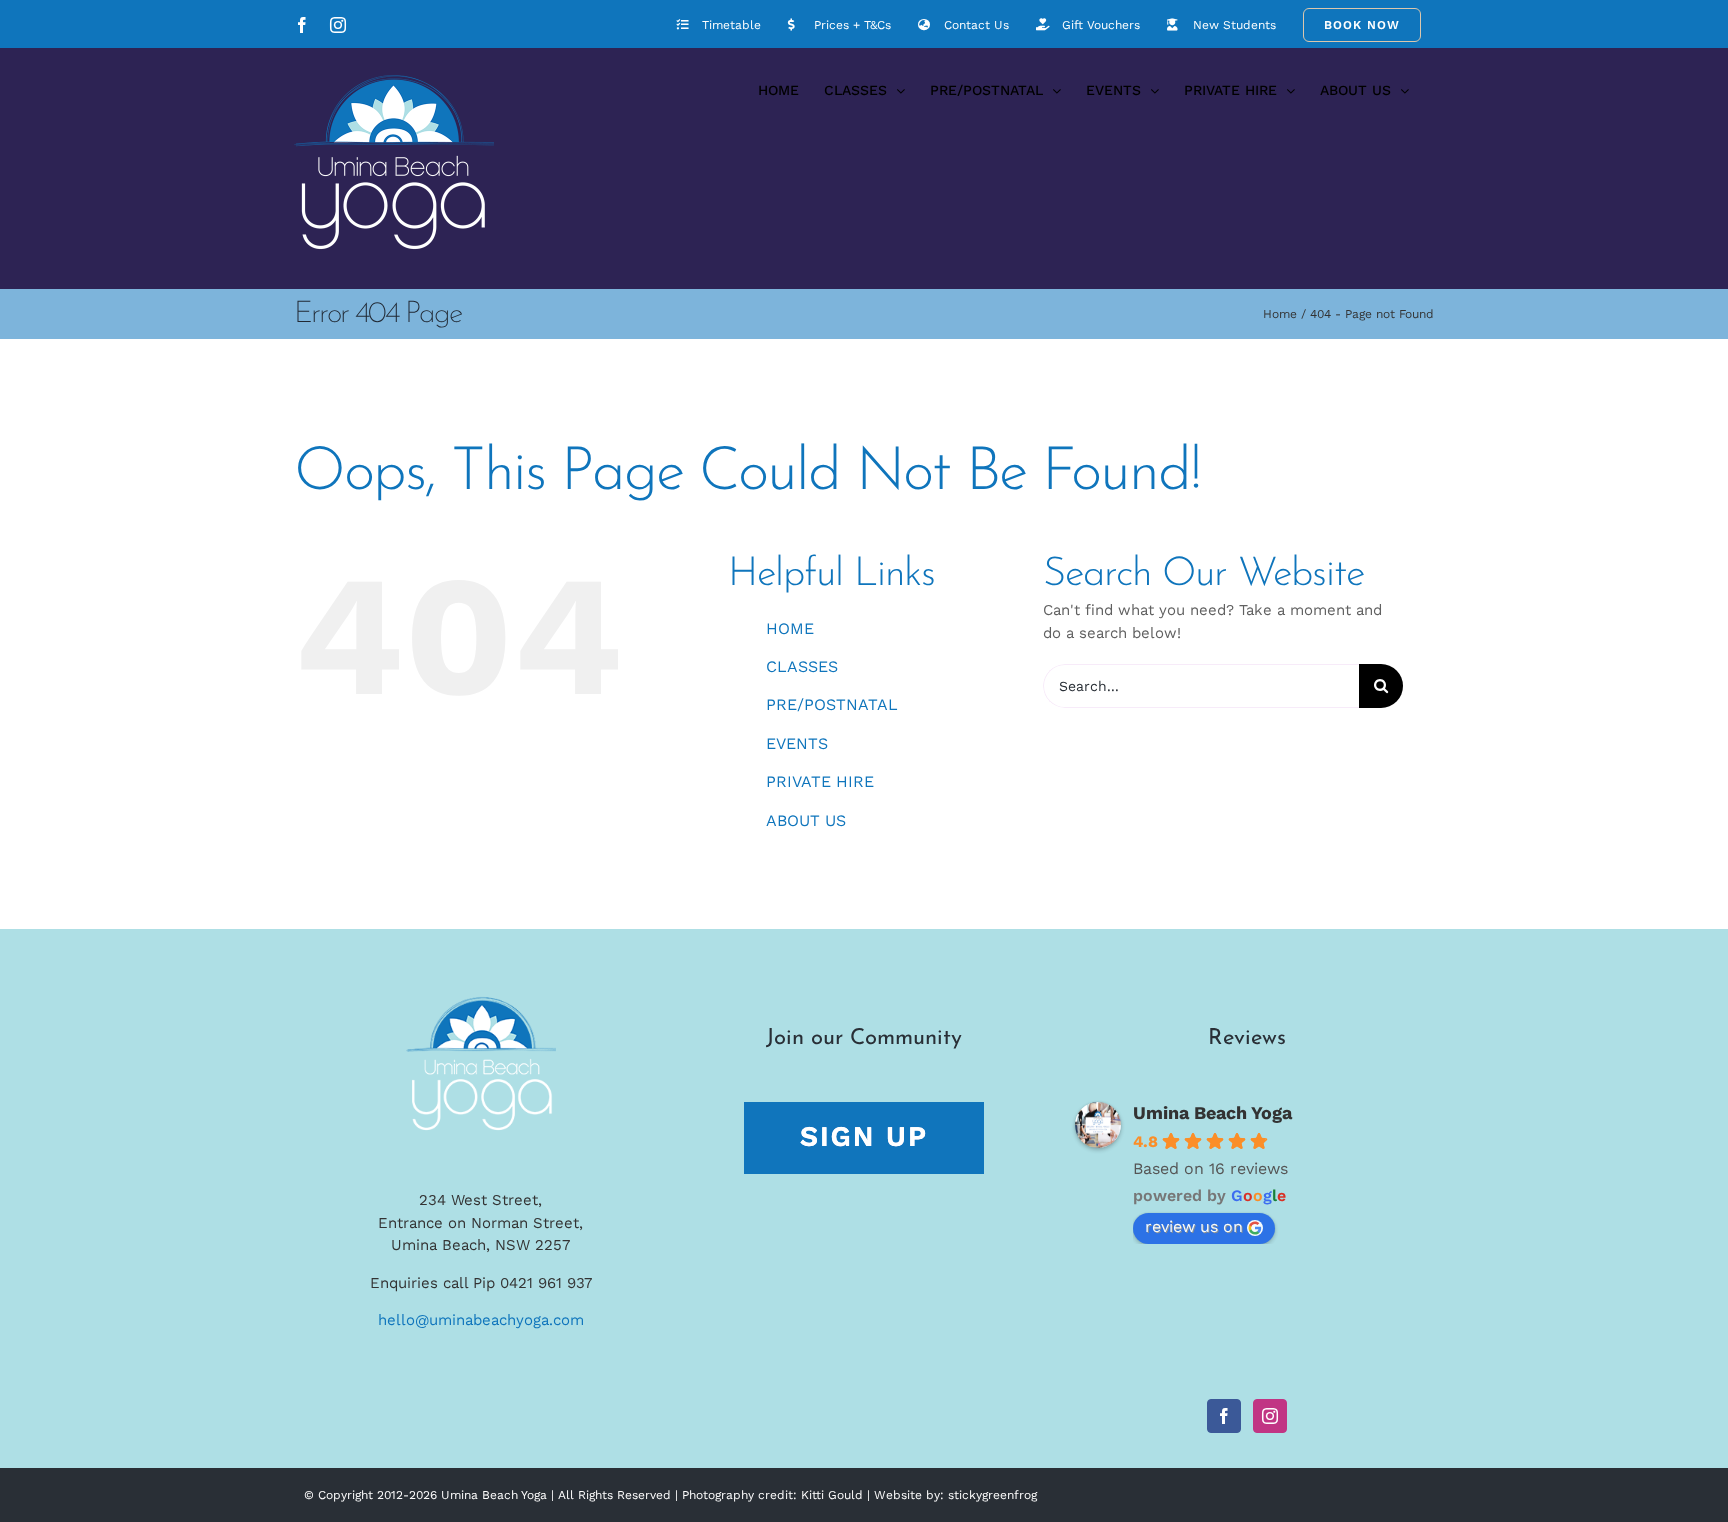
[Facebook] (1224, 1416)
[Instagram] (1270, 1416)
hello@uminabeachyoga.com (481, 1320)
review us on (1194, 1226)
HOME (790, 628)
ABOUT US (806, 820)
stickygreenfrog (992, 1495)
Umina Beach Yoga (1212, 1112)
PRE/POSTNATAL (832, 704)
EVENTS (797, 743)
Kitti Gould (832, 1495)
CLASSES (802, 666)
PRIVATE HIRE (820, 781)
